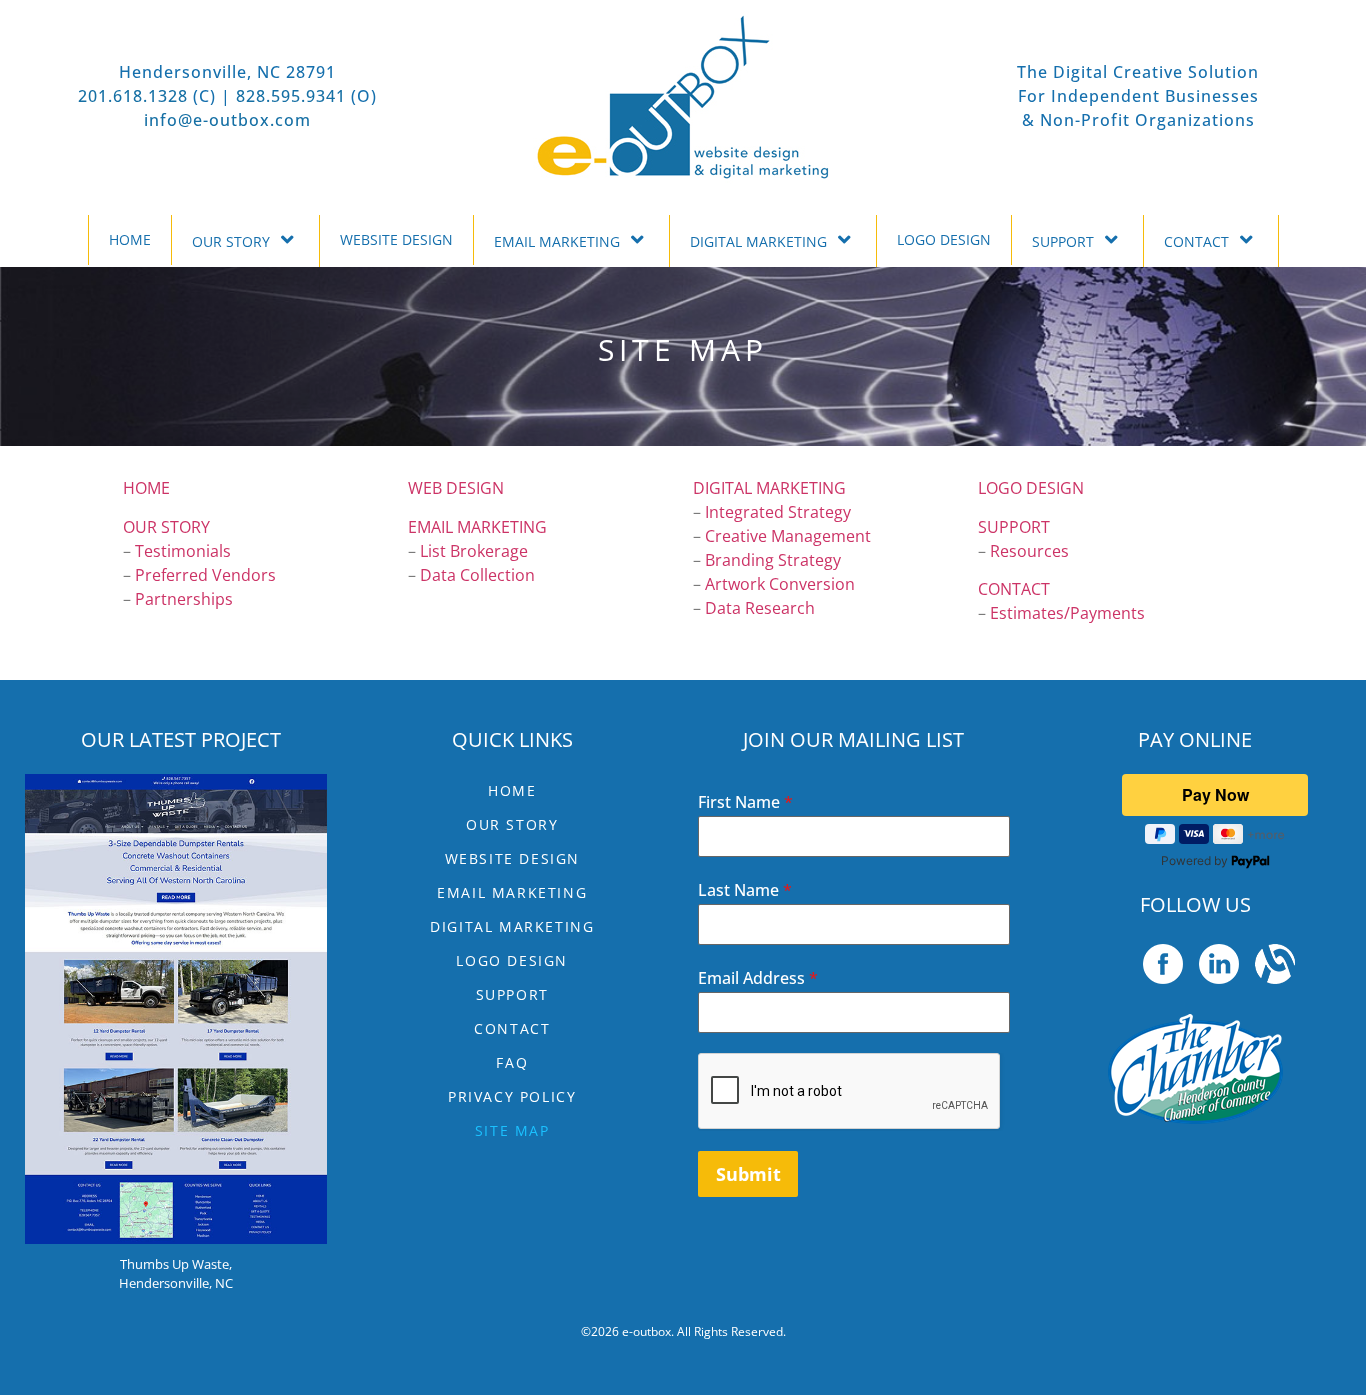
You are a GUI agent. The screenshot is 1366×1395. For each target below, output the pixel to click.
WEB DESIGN (456, 488)
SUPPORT (1063, 241)
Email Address (758, 978)
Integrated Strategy (778, 512)
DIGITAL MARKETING (758, 241)
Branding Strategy (773, 560)
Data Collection (477, 575)
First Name (745, 802)
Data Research (760, 608)
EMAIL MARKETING (557, 241)
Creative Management (788, 536)
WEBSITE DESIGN (396, 239)
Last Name (745, 890)
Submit (748, 1174)
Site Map (512, 1130)
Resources (1029, 551)
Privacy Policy (512, 1096)
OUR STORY (231, 241)
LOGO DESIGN (944, 239)
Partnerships (184, 599)
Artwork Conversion (780, 584)
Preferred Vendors (205, 575)
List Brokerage (474, 551)
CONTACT (1196, 241)
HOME (130, 239)
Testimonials (183, 551)
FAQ (512, 1062)
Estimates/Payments (1067, 613)
